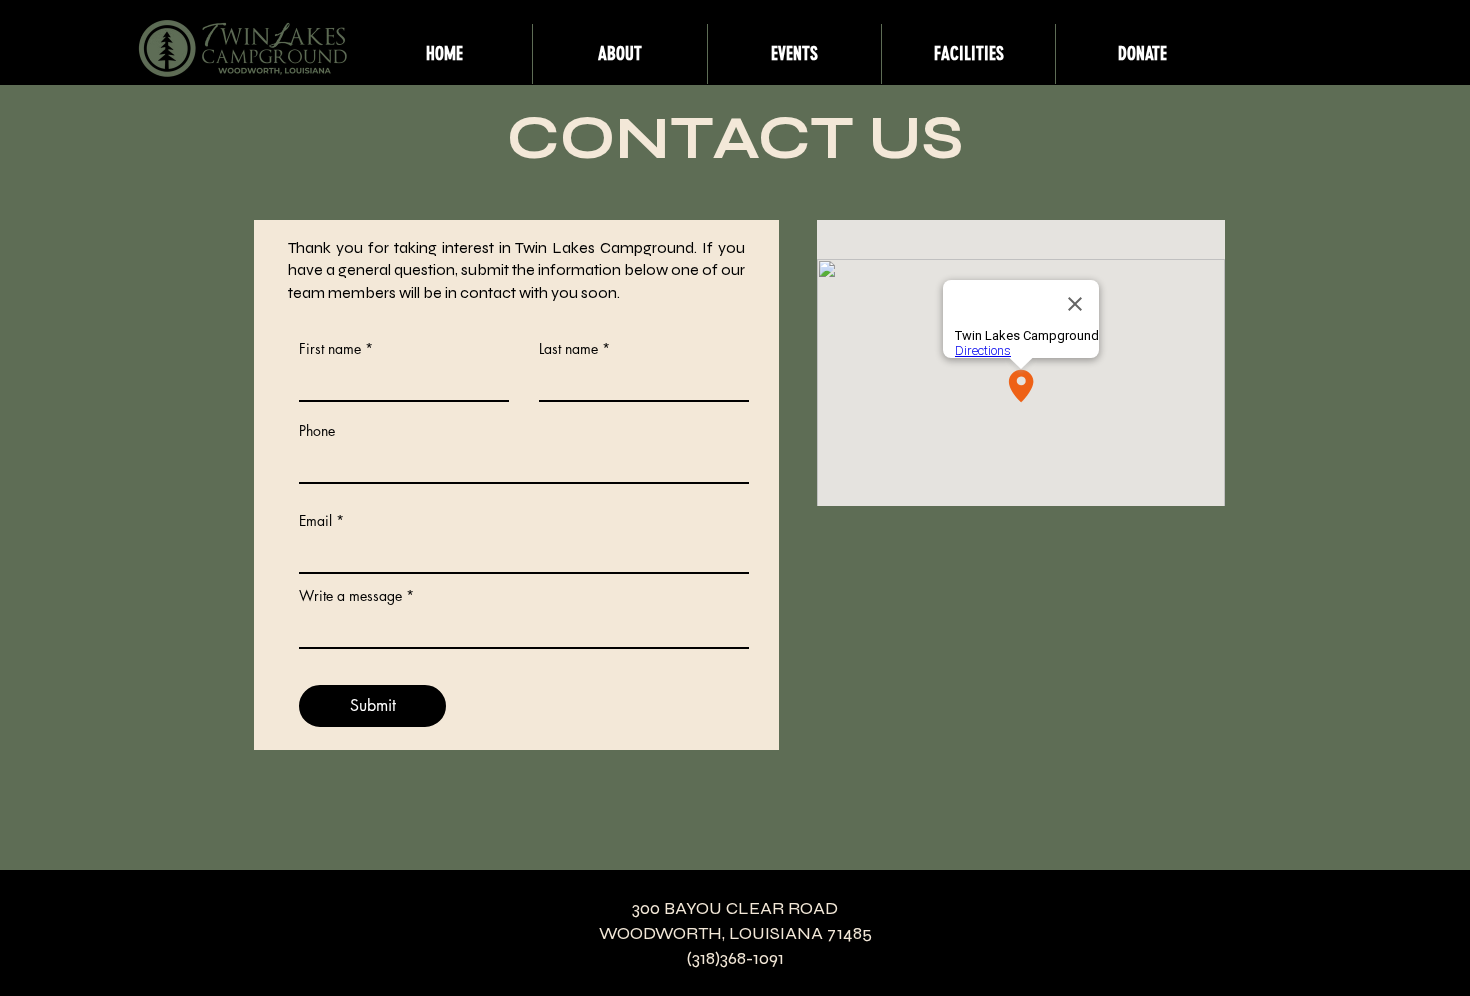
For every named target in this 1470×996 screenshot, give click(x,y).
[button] (619, 54)
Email (315, 521)
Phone (317, 431)
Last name (568, 349)
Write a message (350, 596)
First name (330, 349)
